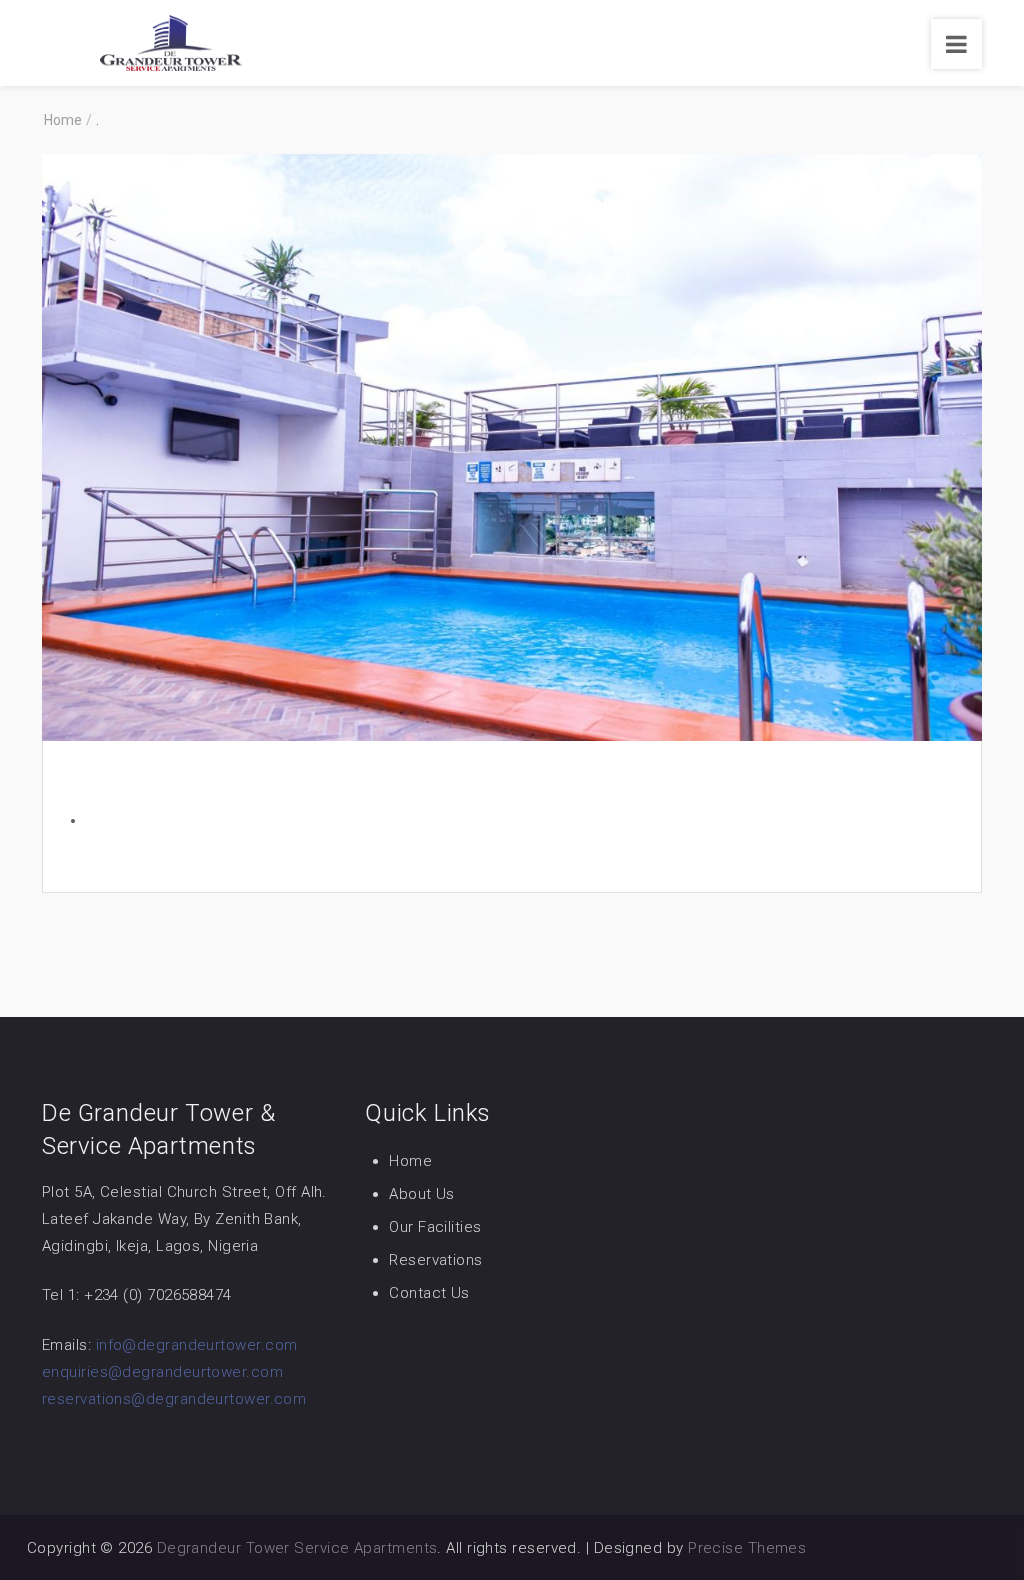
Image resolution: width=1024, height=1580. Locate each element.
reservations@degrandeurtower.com (174, 1399)
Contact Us (429, 1293)
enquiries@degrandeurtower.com (162, 1372)
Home (410, 1161)
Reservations (435, 1260)
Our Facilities (435, 1227)
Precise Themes (747, 1548)
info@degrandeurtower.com (197, 1345)
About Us (422, 1194)
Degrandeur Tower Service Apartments (297, 1548)
